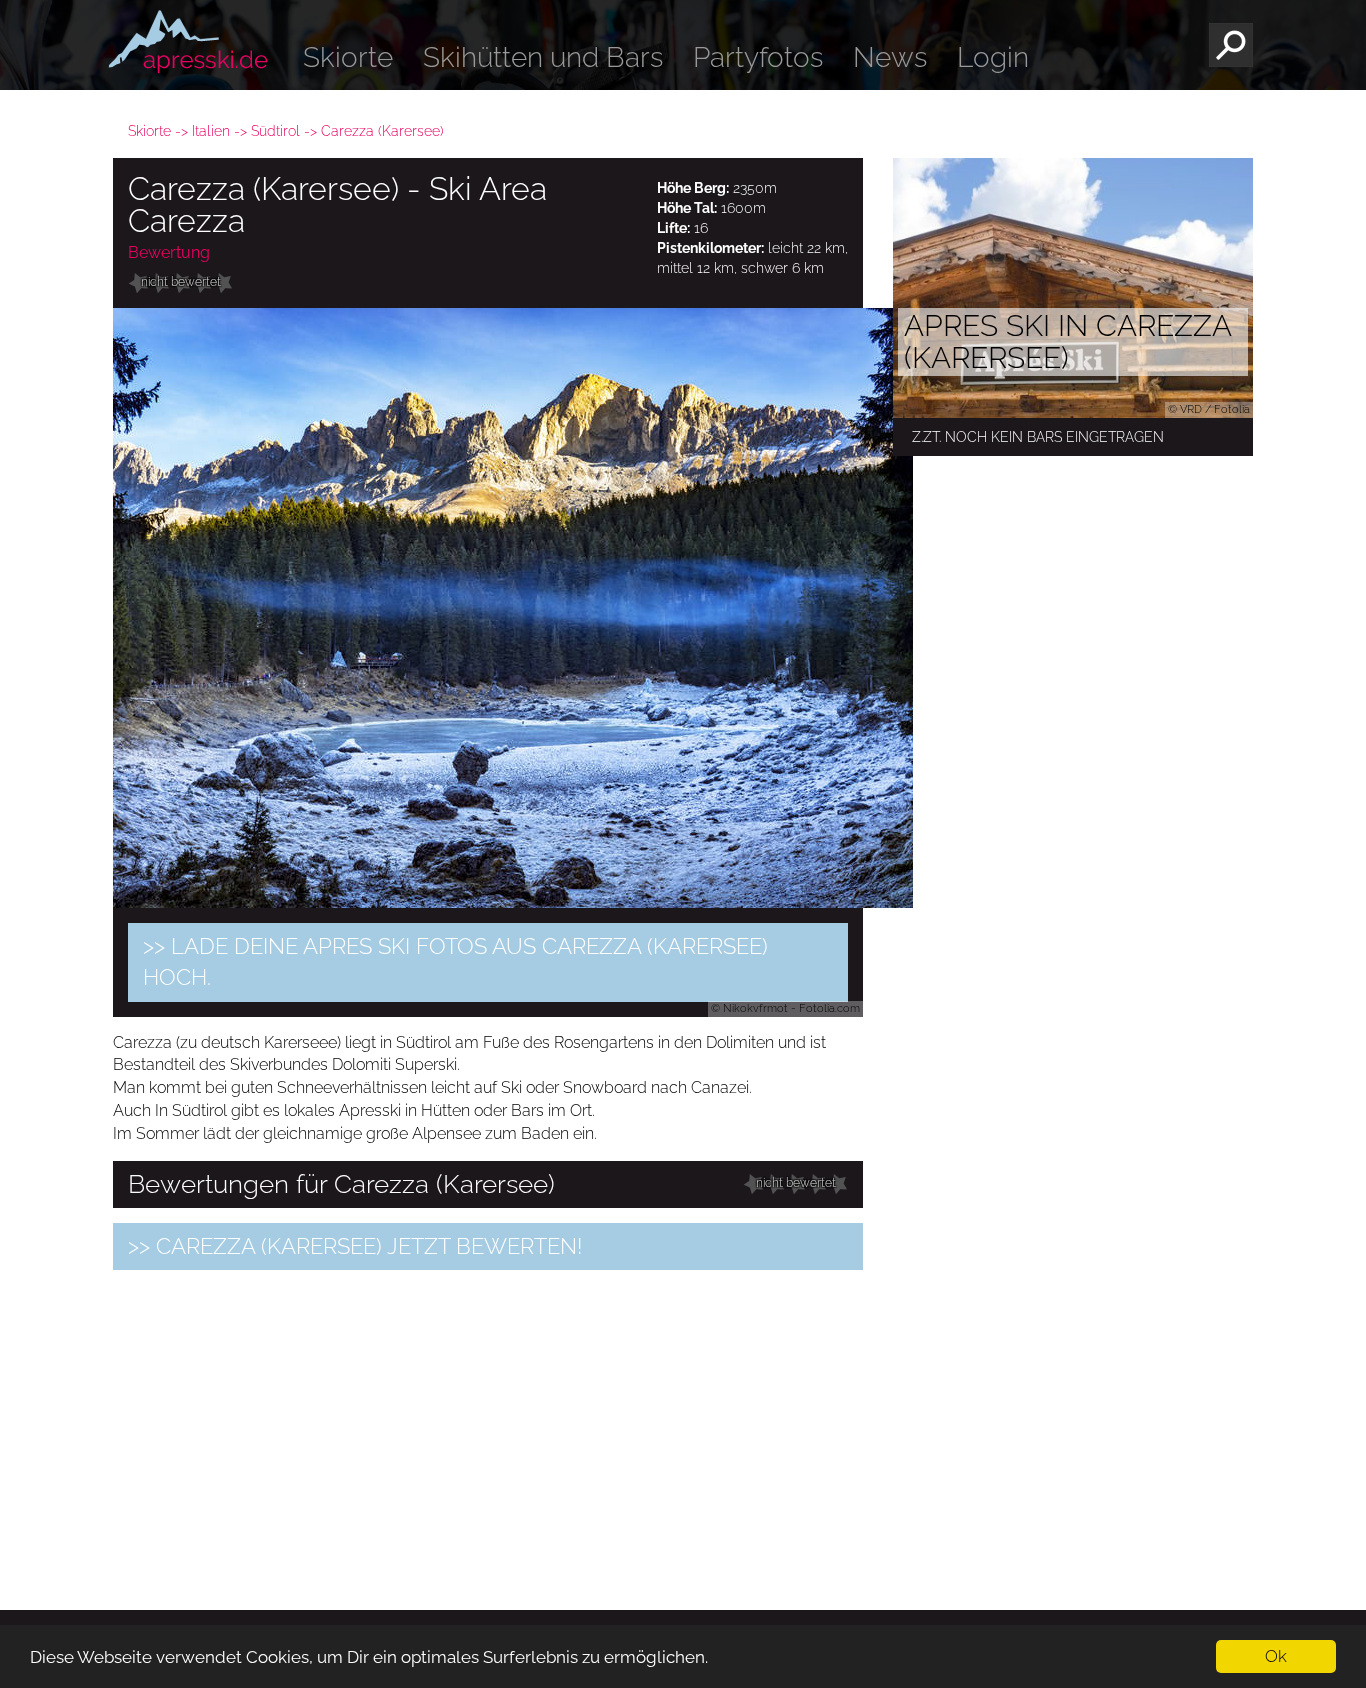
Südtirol (275, 131)
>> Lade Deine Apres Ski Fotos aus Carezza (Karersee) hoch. (455, 961)
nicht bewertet (181, 282)
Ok (1276, 1656)
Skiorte (348, 57)
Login (993, 57)
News (890, 57)
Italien (211, 131)
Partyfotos (758, 57)
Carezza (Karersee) (382, 131)
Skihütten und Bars (543, 57)
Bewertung (169, 252)
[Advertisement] (488, 1425)
